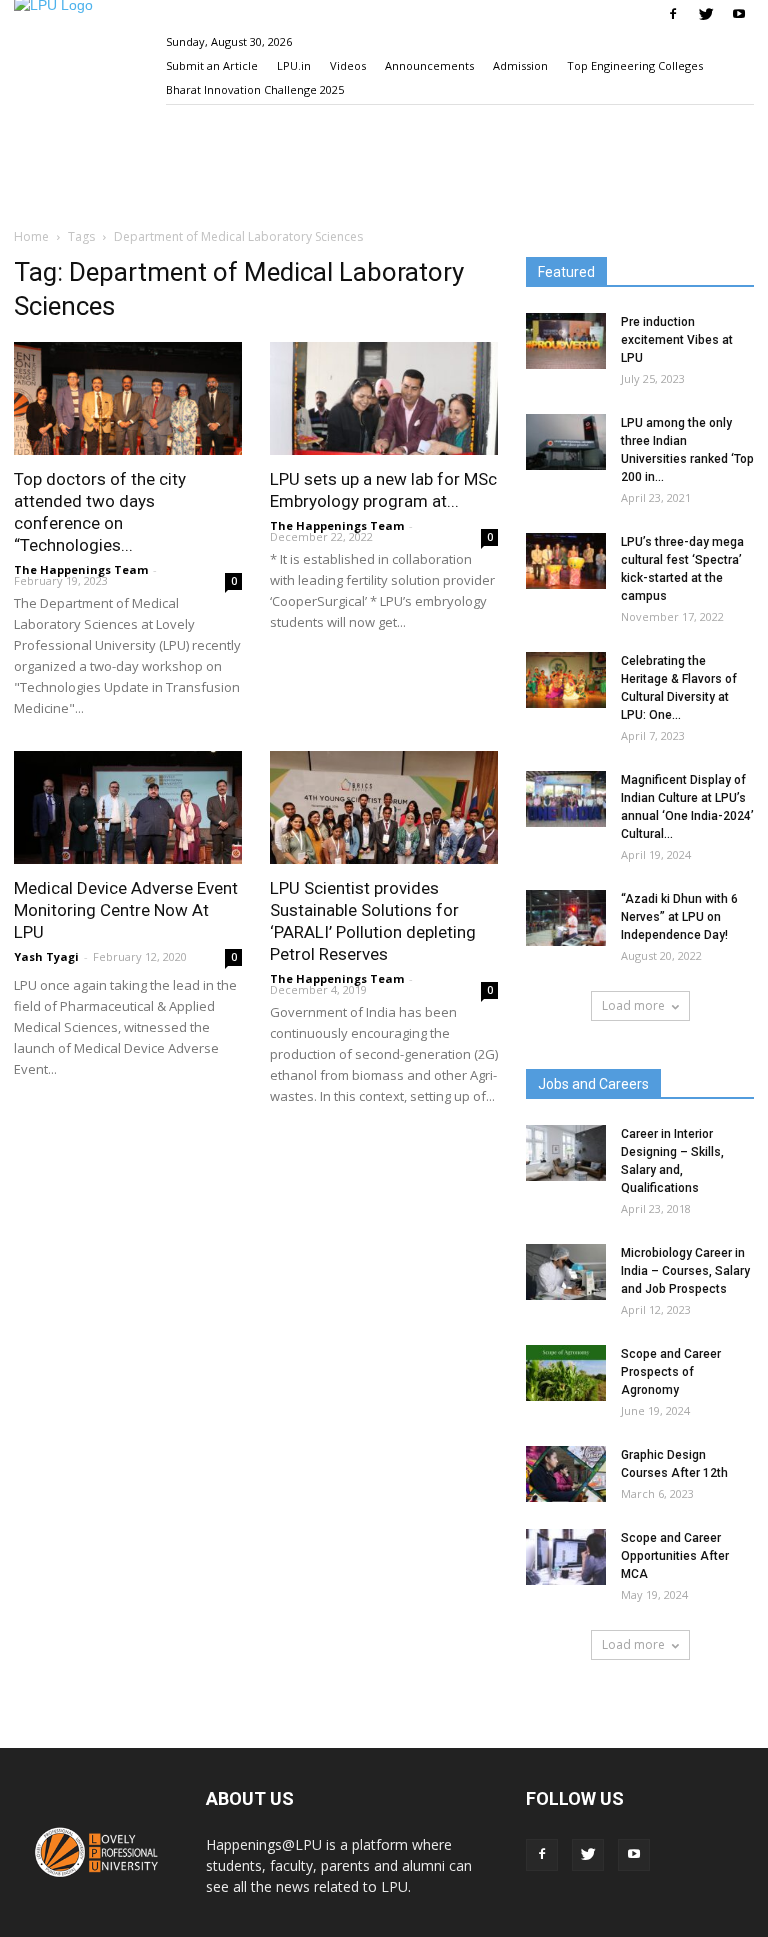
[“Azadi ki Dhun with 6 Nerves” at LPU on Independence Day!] (566, 918)
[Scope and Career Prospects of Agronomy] (566, 1373)
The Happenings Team (81, 569)
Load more (633, 1005)
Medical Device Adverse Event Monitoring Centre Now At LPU (126, 910)
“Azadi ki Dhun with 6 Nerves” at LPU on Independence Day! (679, 917)
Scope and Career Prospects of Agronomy (671, 1372)
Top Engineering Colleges (635, 65)
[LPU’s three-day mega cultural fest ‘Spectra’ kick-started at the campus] (566, 561)
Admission (520, 65)
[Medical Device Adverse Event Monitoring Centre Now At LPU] (128, 807)
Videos (348, 65)
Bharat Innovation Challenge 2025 (255, 89)
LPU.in (294, 65)
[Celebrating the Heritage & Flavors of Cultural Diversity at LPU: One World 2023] (566, 680)
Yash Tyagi (46, 956)
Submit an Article (212, 65)
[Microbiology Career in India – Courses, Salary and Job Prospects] (566, 1272)
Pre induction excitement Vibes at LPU (677, 340)
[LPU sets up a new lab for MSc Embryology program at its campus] (384, 398)
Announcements (429, 65)
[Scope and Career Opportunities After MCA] (566, 1557)
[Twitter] (706, 14)
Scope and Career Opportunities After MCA (675, 1556)
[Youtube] (739, 14)
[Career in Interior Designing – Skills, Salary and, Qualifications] (566, 1153)
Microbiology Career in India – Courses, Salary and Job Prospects (685, 1271)
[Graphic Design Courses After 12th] (566, 1474)
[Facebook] (673, 14)
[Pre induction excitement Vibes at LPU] (566, 341)
